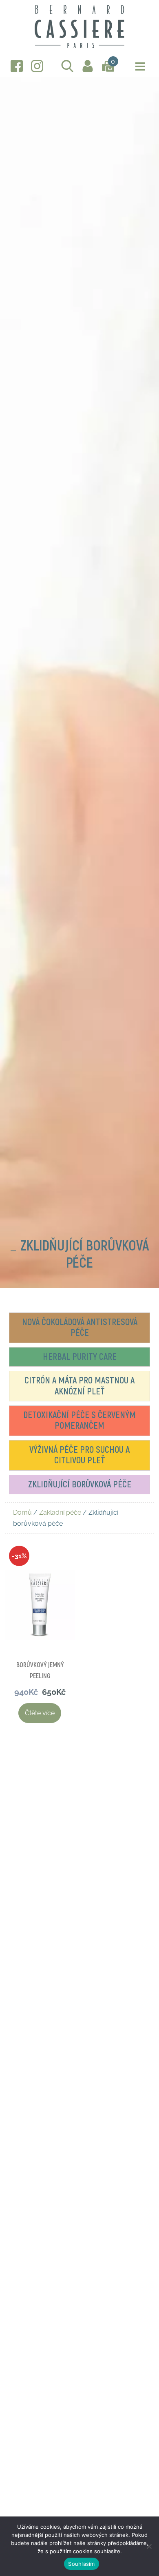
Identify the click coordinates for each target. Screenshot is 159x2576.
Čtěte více (40, 1713)
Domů (22, 1512)
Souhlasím (81, 2564)
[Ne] (149, 2546)
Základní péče (60, 1512)
